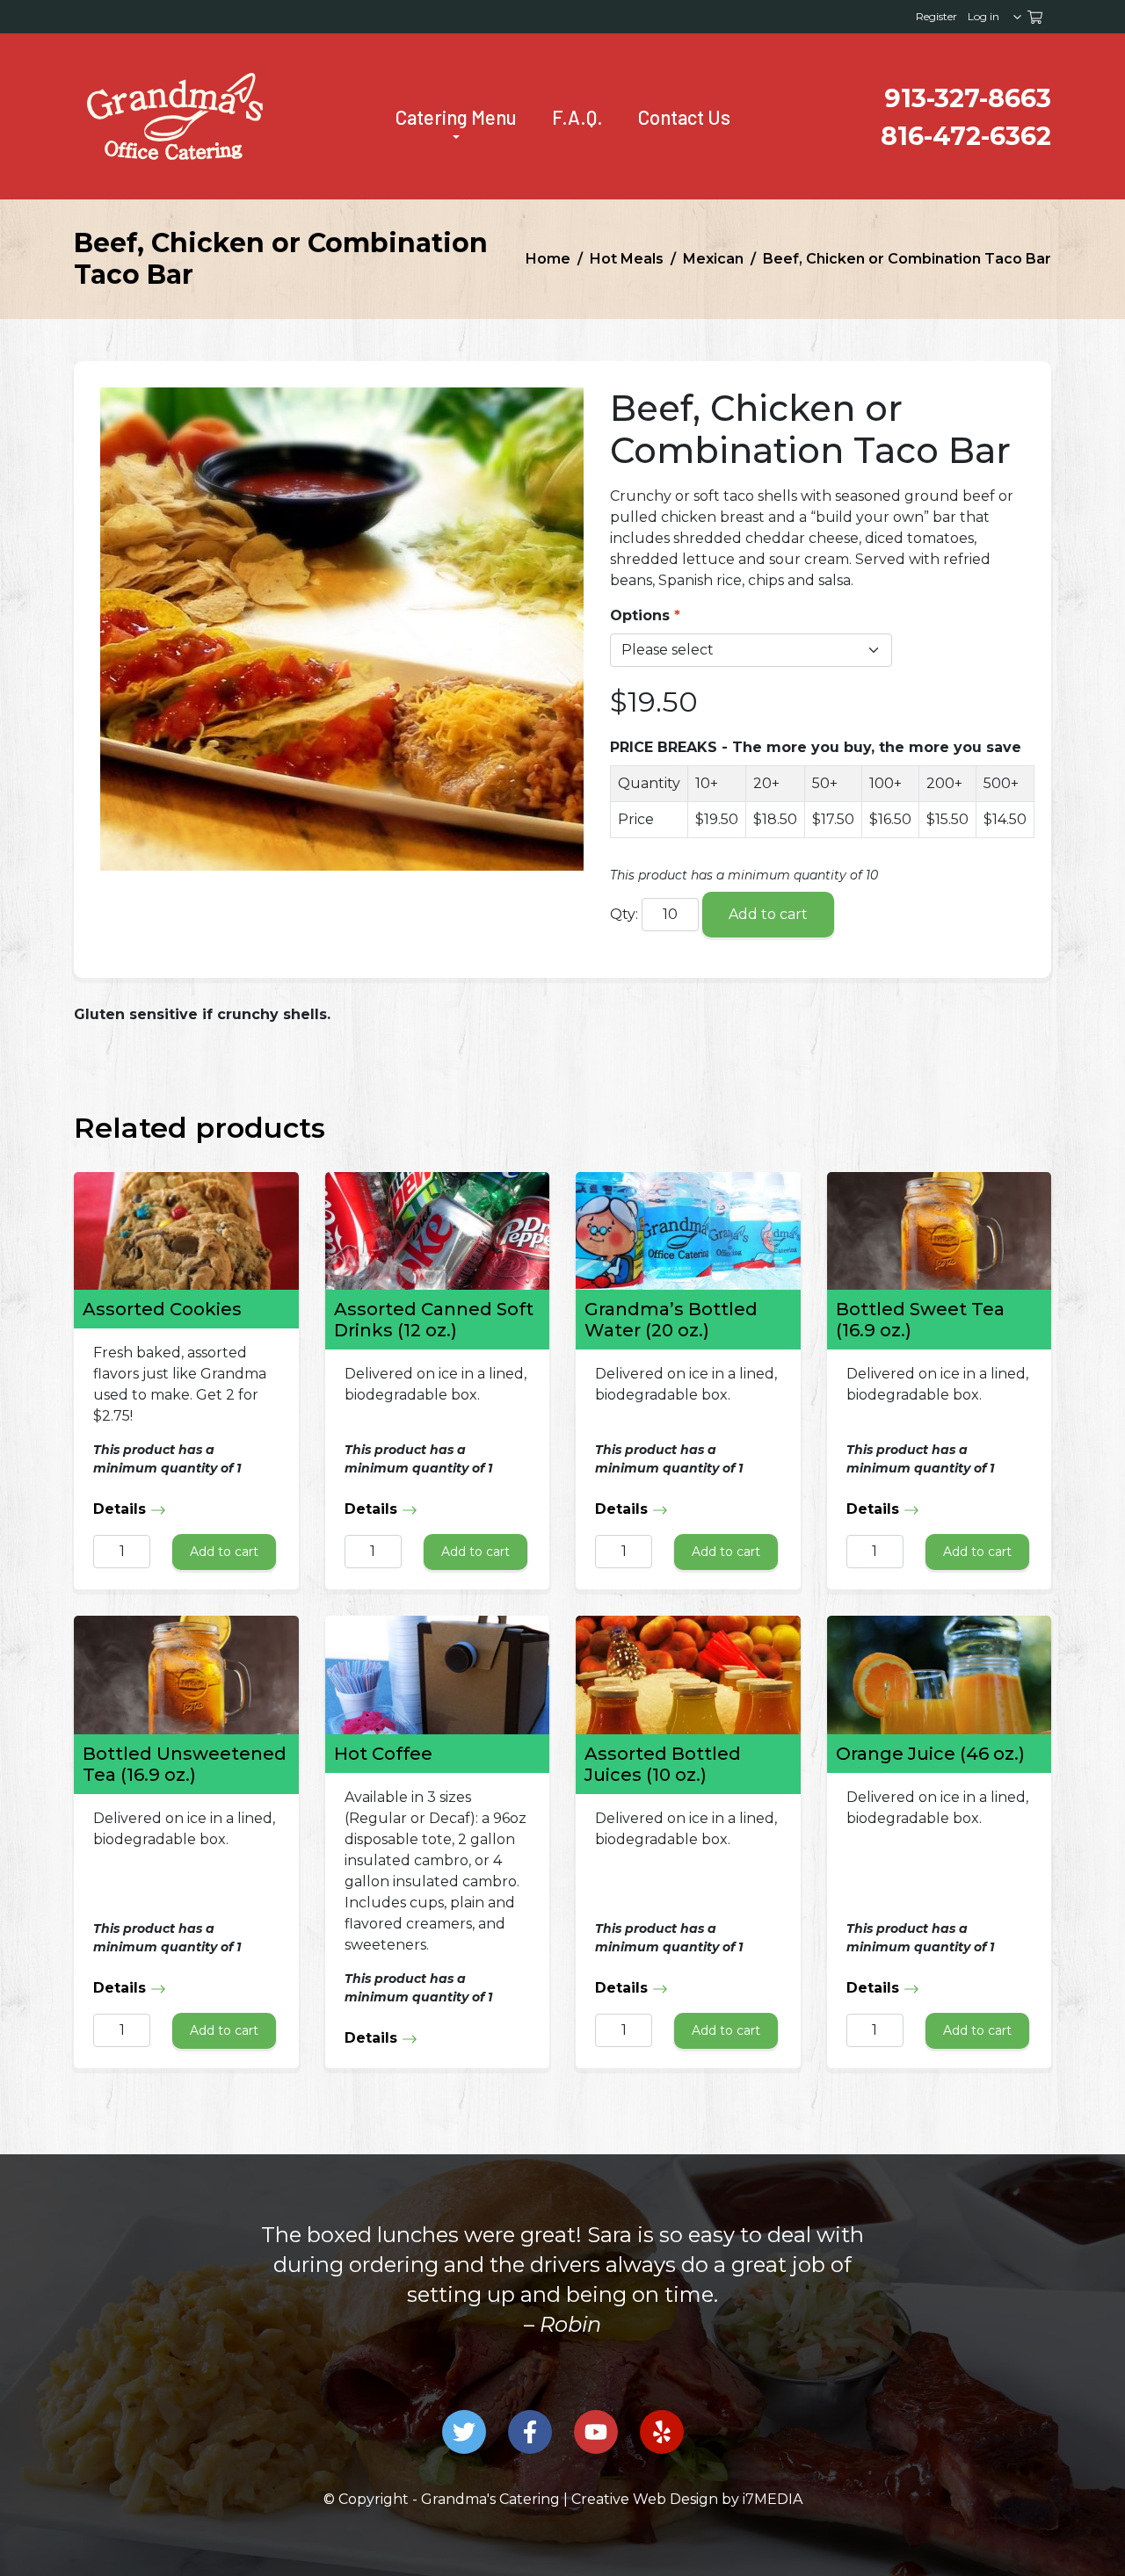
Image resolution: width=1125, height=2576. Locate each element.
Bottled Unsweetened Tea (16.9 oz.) (185, 1764)
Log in (983, 16)
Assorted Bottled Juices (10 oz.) (663, 1764)
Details (122, 1509)
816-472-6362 (966, 136)
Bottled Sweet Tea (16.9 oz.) (920, 1320)
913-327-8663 (968, 98)
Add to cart (768, 914)
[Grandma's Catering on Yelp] (662, 2432)
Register (936, 16)
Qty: (624, 914)
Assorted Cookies (162, 1309)
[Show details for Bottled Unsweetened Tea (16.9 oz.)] (186, 1675)
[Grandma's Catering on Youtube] (596, 2432)
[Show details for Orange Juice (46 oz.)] (940, 1675)
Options (640, 615)
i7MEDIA (773, 2499)
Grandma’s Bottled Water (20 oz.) (671, 1320)
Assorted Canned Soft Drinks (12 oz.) (434, 1320)
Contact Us (684, 117)
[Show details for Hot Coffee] (438, 1675)
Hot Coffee (383, 1754)
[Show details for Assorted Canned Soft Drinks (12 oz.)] (438, 1231)
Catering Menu (456, 117)
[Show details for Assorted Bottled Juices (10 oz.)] (688, 1675)
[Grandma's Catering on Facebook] (530, 2432)
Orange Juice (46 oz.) (930, 1754)
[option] (562, 2295)
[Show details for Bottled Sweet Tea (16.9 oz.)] (940, 1231)
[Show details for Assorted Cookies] (186, 1231)
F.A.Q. (577, 117)
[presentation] (175, 116)
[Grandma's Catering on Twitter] (464, 2432)
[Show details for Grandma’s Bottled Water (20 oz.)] (688, 1231)
